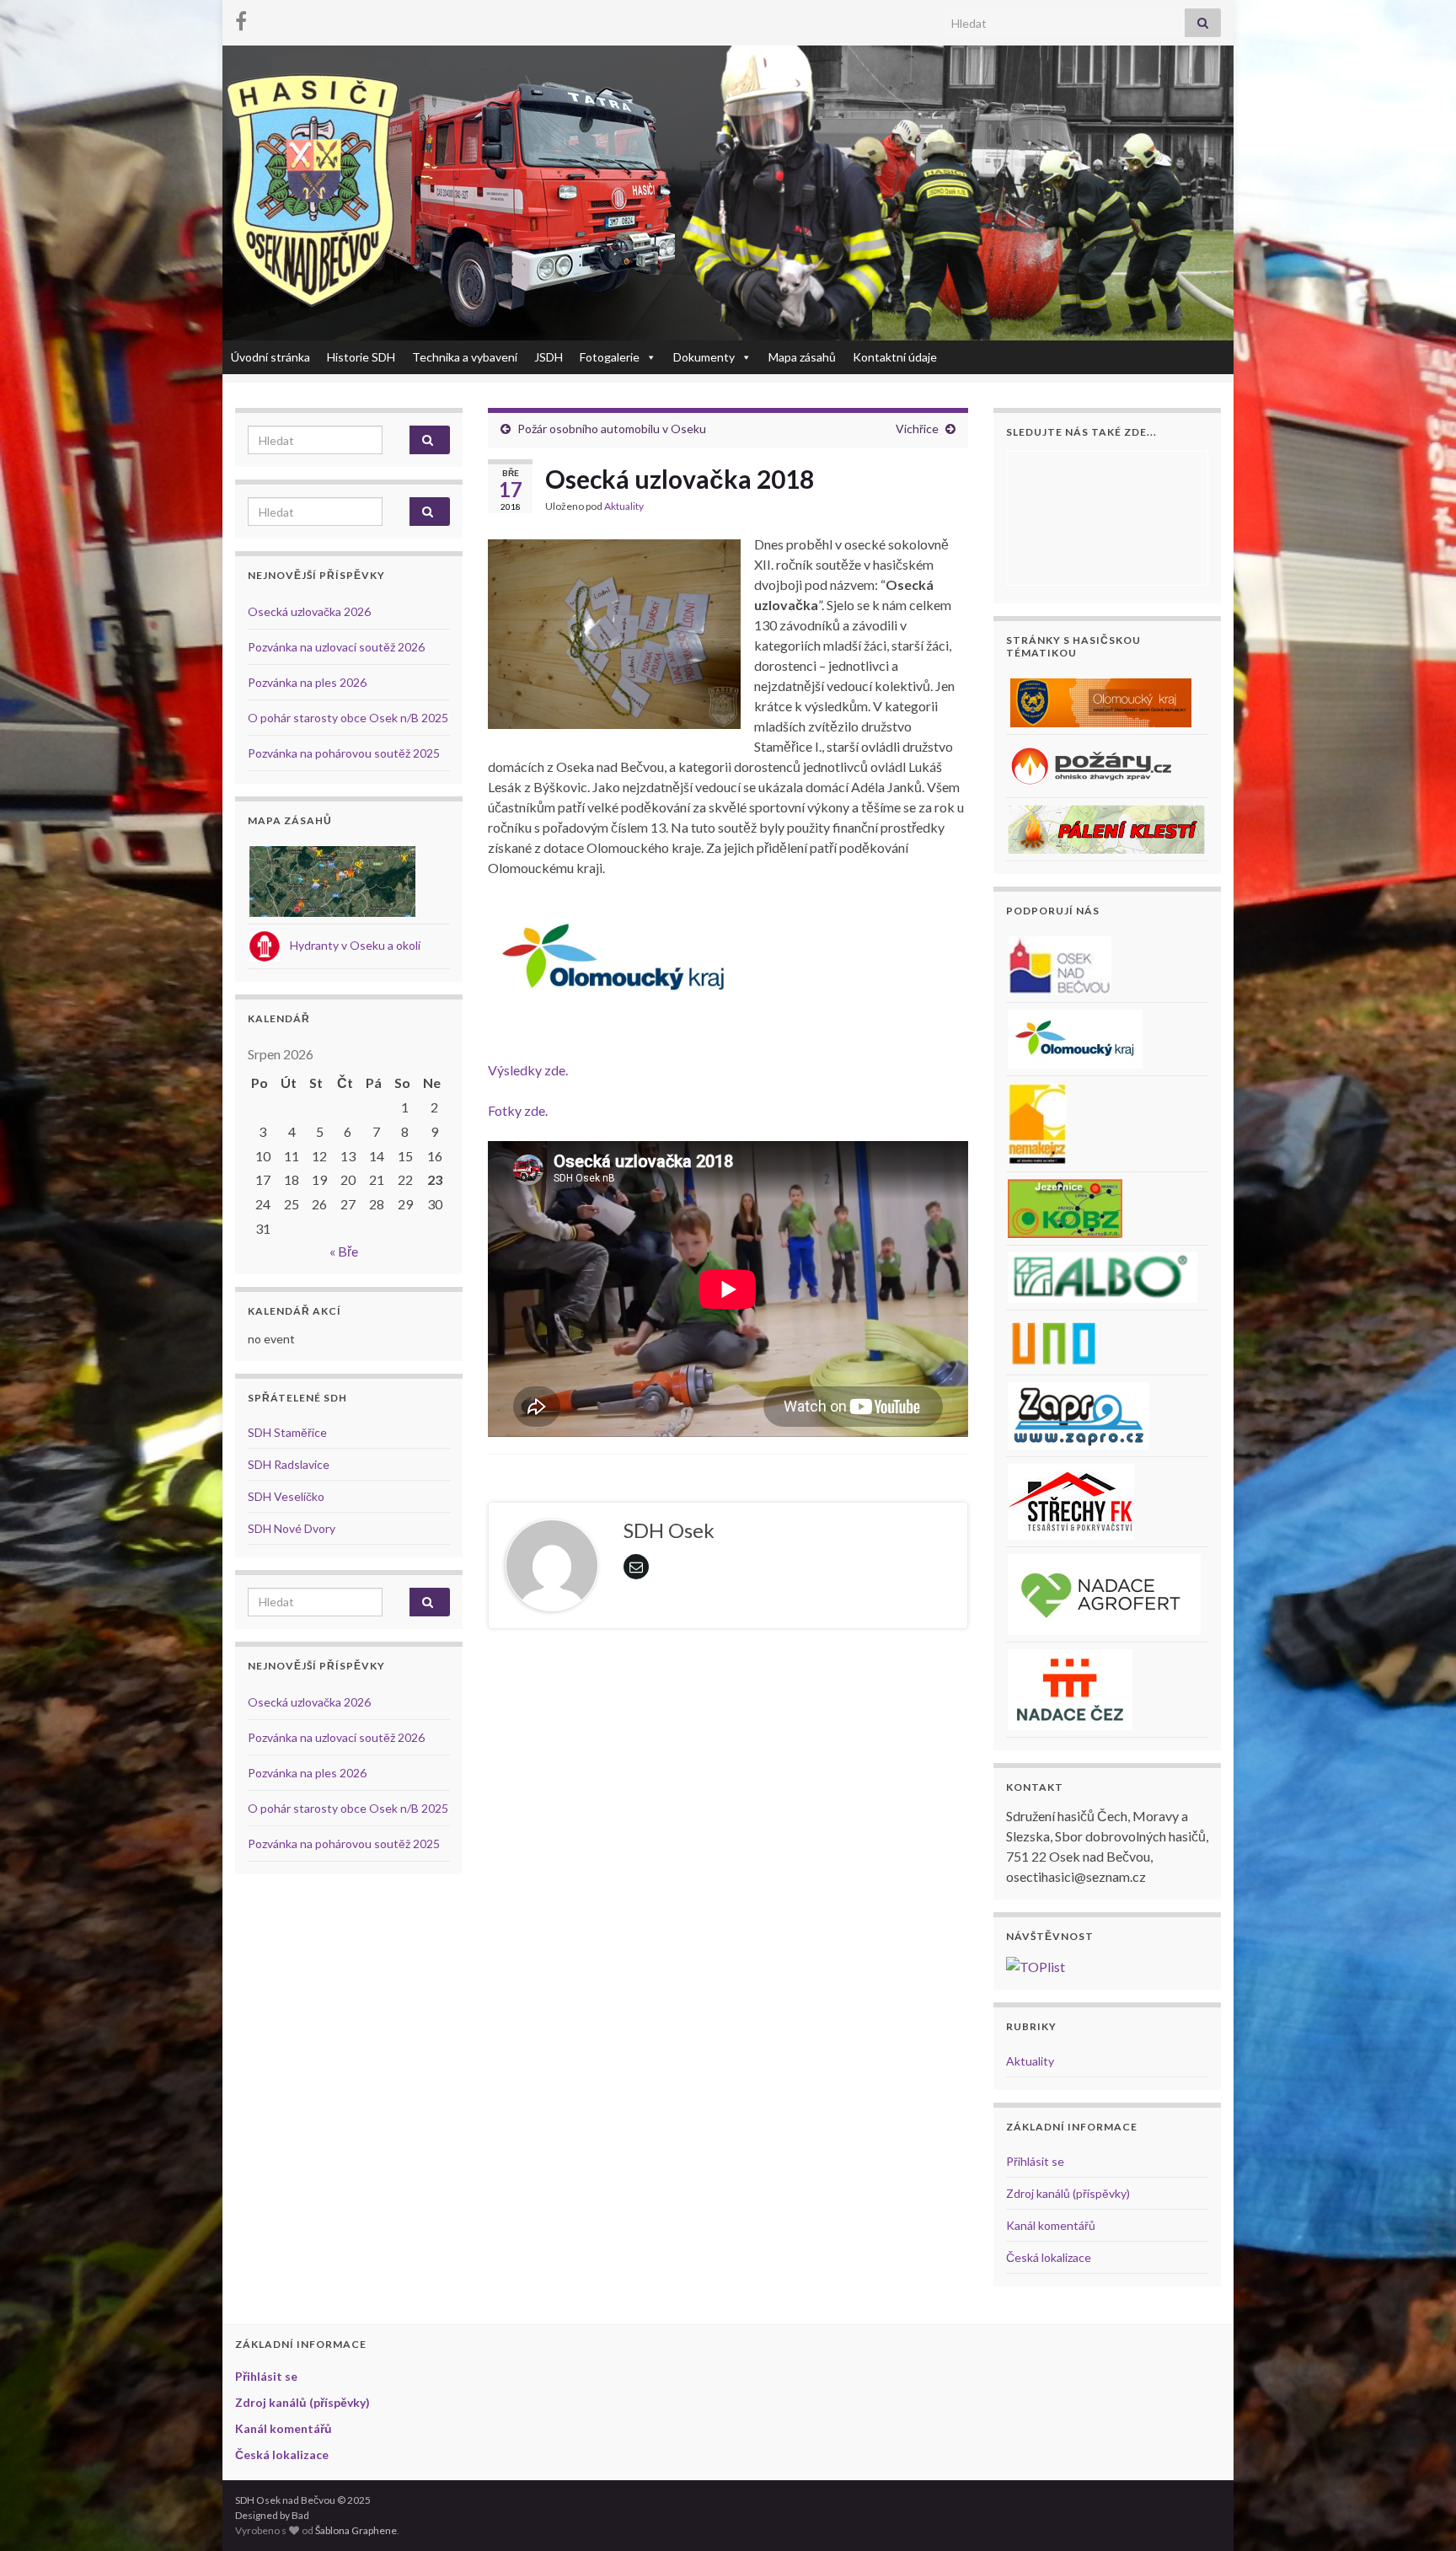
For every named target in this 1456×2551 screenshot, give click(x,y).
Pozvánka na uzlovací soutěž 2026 (336, 647)
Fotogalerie (610, 357)
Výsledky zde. (528, 1070)
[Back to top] (1418, 2513)
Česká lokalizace (1049, 2257)
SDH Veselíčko (286, 1496)
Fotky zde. (518, 1110)
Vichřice (917, 429)
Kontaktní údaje (895, 357)
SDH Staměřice (287, 1432)
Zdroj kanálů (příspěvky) (1068, 2193)
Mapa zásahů (802, 357)
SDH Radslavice (289, 1464)
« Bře (344, 1251)
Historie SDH (361, 357)
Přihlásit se (1035, 2161)
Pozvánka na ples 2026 (307, 682)
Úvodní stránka (270, 357)
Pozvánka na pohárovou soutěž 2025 (344, 753)
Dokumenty (704, 357)
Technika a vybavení (465, 357)
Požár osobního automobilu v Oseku (612, 429)
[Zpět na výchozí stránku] (728, 193)
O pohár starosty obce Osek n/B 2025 (348, 718)
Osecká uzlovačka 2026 (309, 611)
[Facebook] (241, 18)
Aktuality (624, 506)
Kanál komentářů (1051, 2225)
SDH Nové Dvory (292, 1528)
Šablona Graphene (356, 2530)
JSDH (549, 357)
